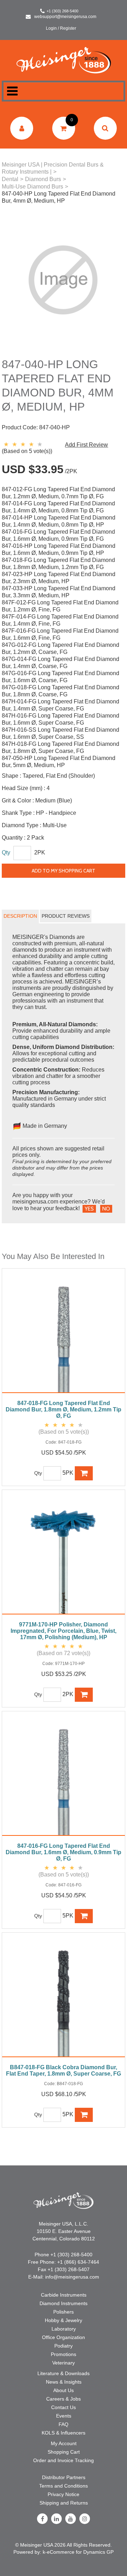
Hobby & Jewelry (64, 2320)
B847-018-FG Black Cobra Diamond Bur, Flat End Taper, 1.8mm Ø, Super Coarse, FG (64, 2070)
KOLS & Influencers (64, 2433)
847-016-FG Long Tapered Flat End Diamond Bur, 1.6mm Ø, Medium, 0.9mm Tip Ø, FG (64, 1852)
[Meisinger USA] (64, 60)
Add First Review (86, 445)
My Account (64, 2443)
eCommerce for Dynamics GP (80, 2552)
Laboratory (64, 2329)
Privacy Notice (64, 2494)
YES (89, 1209)
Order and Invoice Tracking (64, 2460)
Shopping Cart (64, 2452)
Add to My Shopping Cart (64, 871)
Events (64, 2416)
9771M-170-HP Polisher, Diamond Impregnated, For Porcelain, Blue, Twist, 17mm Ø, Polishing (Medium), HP (64, 1631)
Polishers (64, 2312)
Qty (6, 852)
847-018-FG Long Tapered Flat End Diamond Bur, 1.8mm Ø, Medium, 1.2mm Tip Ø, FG (64, 1409)
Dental (10, 179)
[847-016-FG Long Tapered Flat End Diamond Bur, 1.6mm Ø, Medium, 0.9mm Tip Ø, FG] (64, 1777)
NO (106, 1209)
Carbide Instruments (64, 2295)
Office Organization (64, 2337)
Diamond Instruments (64, 2303)
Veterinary (64, 2363)
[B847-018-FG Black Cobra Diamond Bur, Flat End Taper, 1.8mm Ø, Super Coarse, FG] (64, 1998)
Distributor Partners (64, 2477)
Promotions (64, 2354)
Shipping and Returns (64, 2503)
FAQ (64, 2424)
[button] (64, 128)
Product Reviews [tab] (66, 916)
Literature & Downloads (64, 2373)
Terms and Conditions (64, 2486)
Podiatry (64, 2346)
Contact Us (64, 2407)
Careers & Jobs (64, 2399)
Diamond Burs (43, 179)
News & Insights (64, 2382)
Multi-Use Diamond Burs (32, 187)
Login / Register (61, 28)
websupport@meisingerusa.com (65, 17)
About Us (64, 2390)
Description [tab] (20, 916)
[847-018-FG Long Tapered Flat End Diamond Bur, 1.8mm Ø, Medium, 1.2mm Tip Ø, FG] (64, 1334)
